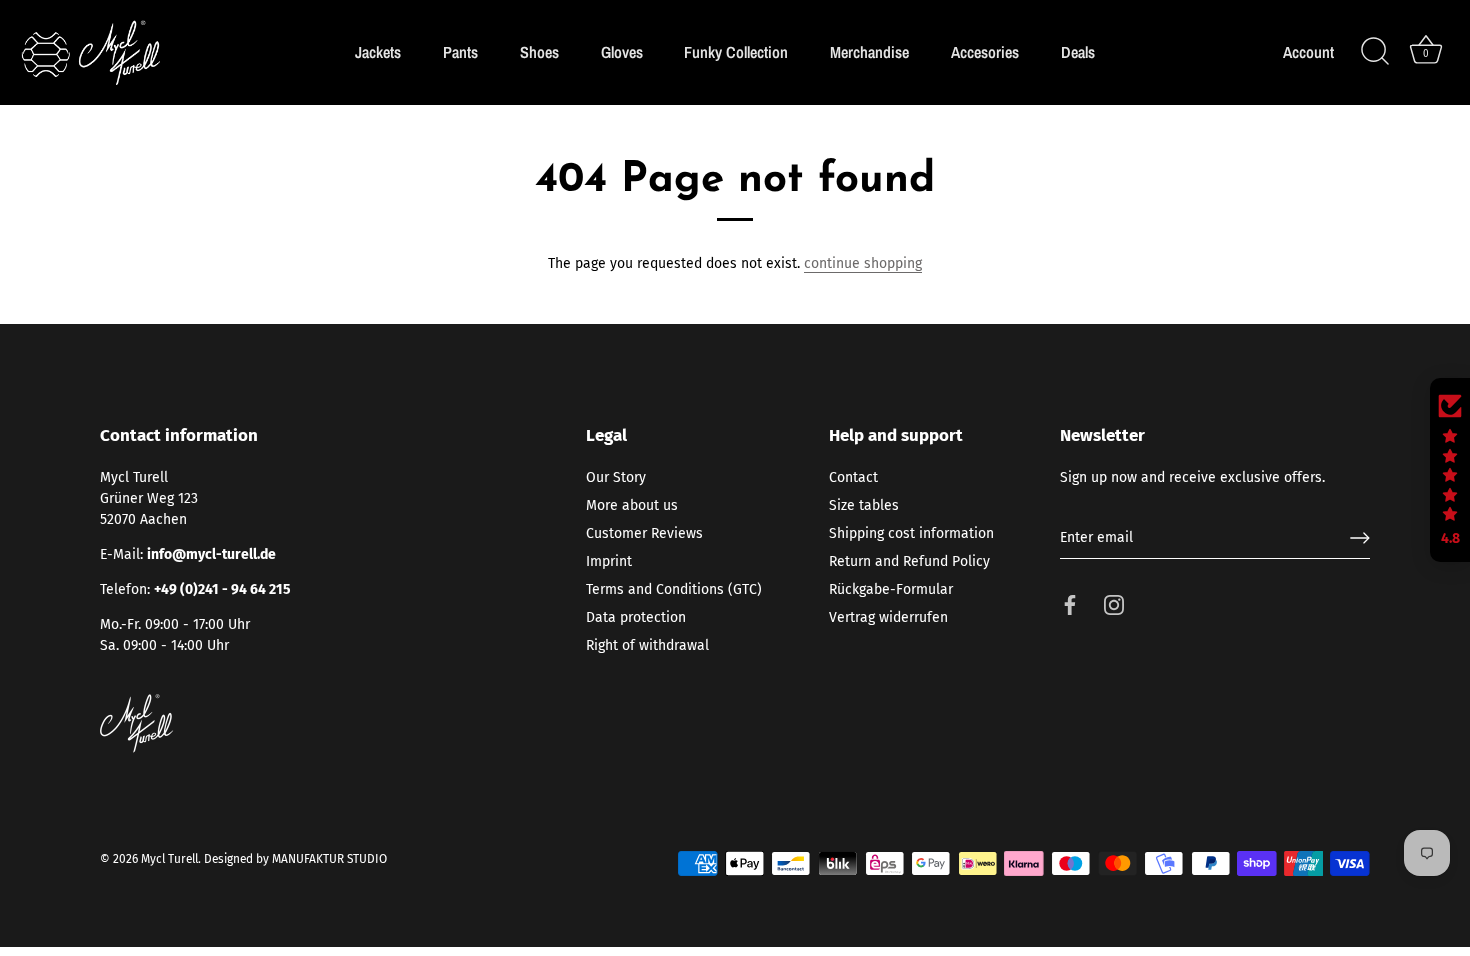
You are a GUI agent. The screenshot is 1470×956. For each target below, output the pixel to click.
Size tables (864, 505)
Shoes (539, 52)
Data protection (636, 617)
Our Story (616, 477)
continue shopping (863, 263)
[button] (1450, 470)
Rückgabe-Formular (891, 589)
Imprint (609, 561)
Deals (1078, 52)
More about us (632, 505)
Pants (460, 52)
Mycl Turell (169, 859)
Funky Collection (736, 52)
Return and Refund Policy (909, 561)
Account (1308, 52)
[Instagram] (1114, 604)
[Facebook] (1070, 604)
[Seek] (1375, 52)
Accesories (985, 52)
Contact (853, 477)
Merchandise (869, 52)
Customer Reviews (644, 533)
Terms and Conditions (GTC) (674, 589)
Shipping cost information (911, 533)
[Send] (1360, 538)
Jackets (378, 52)
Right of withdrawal (647, 645)
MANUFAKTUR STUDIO (329, 859)
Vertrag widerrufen (888, 617)
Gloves (622, 52)
